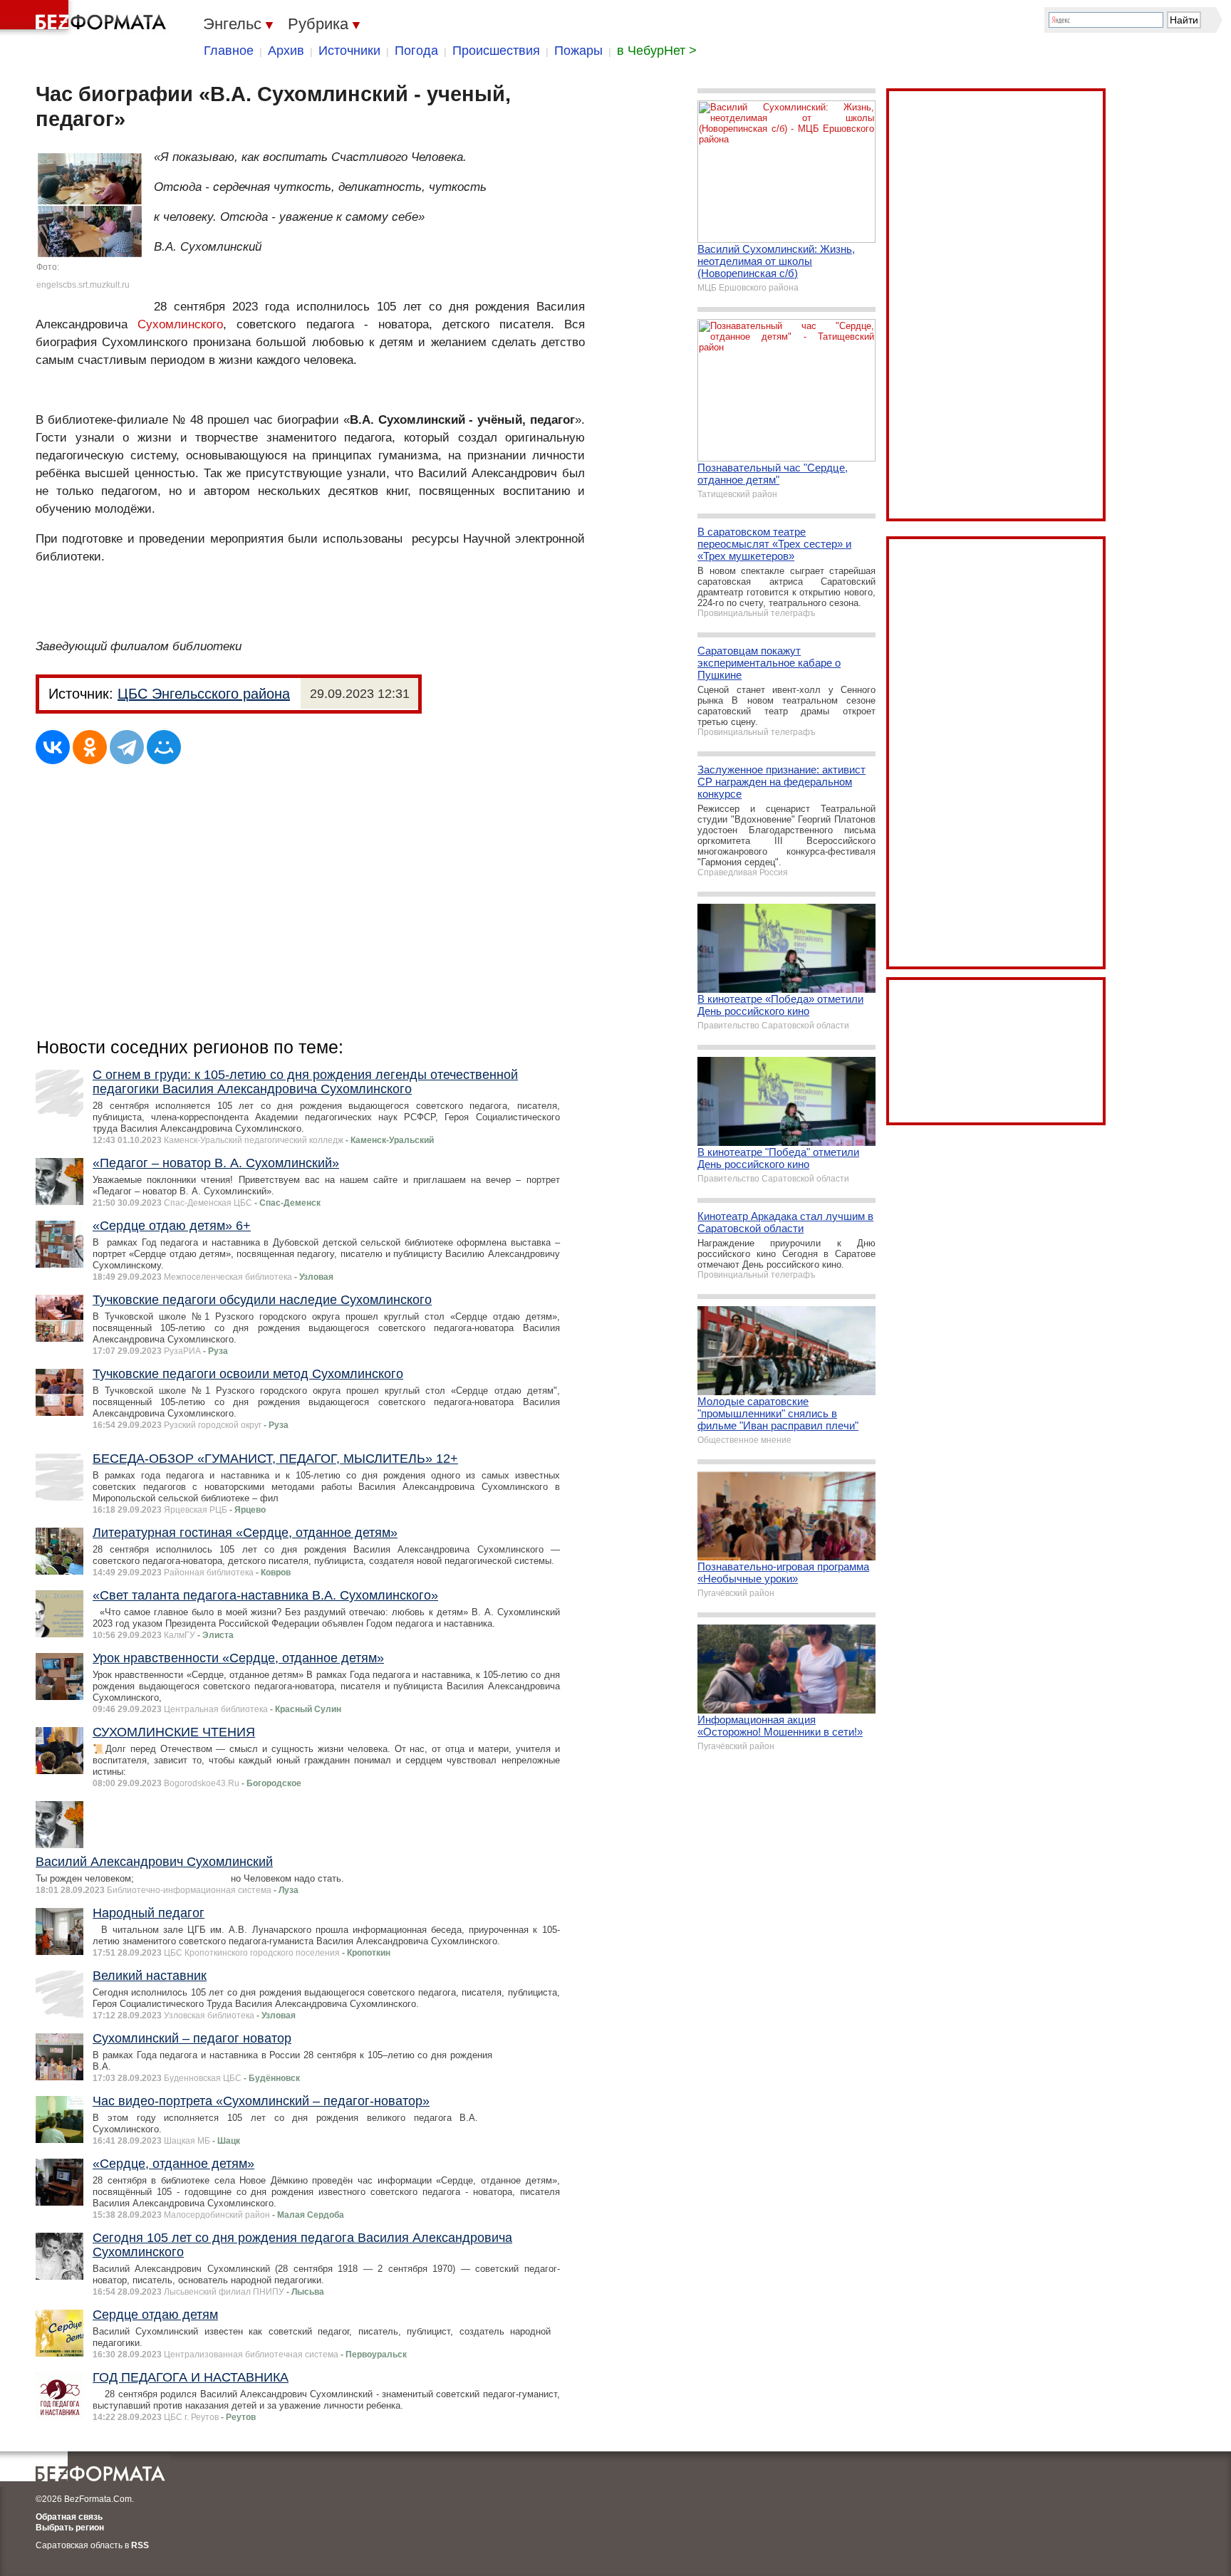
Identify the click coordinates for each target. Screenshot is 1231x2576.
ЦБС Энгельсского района (204, 694)
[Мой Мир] (164, 747)
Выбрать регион (70, 2528)
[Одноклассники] (90, 747)
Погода (416, 51)
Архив (286, 51)
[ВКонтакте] (53, 747)
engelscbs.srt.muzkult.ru (83, 285)
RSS (140, 2545)
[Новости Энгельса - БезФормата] (85, 18)
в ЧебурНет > (657, 51)
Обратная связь (69, 2517)
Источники (349, 51)
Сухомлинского (180, 324)
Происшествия (496, 51)
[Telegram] (127, 747)
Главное (229, 51)
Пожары (578, 51)
